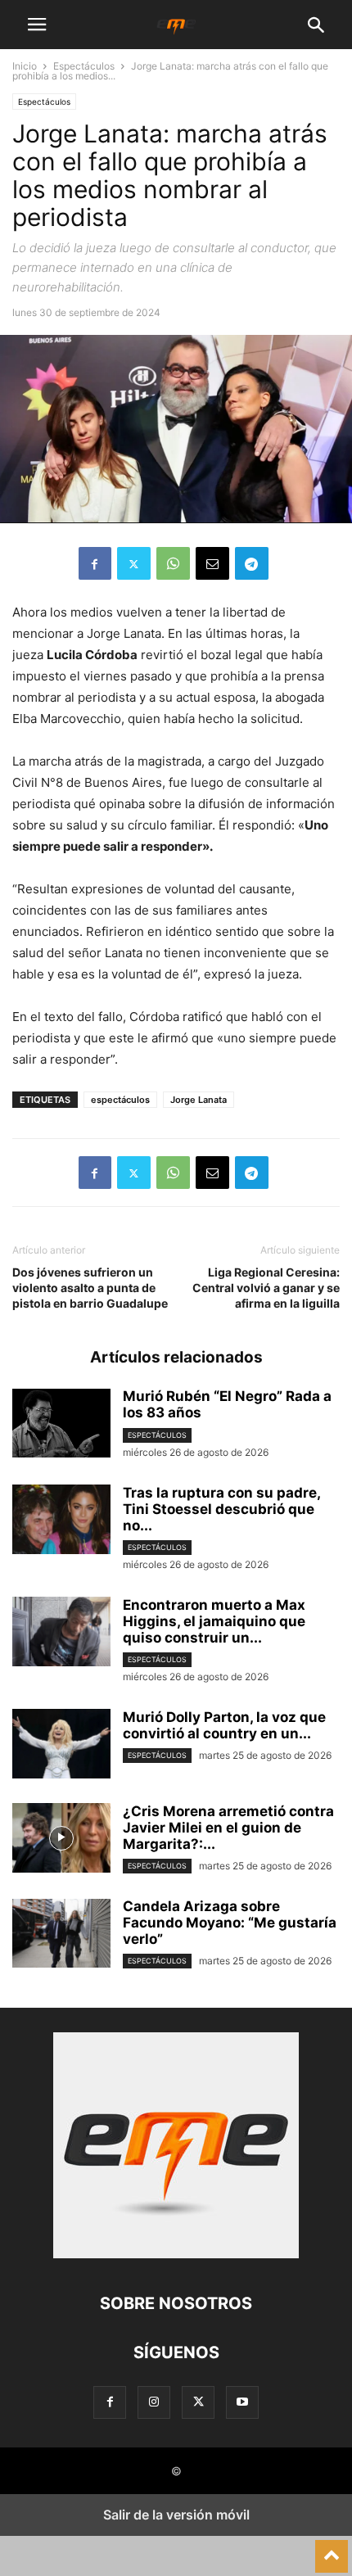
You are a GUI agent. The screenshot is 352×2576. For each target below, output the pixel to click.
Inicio (25, 66)
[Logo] (176, 2254)
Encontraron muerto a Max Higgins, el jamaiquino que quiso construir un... (214, 1621)
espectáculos (120, 1100)
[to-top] (332, 2549)
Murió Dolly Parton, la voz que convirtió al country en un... (224, 1725)
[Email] (212, 563)
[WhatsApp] (173, 563)
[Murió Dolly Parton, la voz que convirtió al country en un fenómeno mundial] (61, 1746)
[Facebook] (95, 563)
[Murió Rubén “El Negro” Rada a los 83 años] (61, 1425)
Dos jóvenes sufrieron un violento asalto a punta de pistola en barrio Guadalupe (90, 1288)
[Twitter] (134, 563)
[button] (37, 25)
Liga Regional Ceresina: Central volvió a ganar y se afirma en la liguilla (266, 1288)
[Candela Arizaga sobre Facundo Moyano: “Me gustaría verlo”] (61, 1935)
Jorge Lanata (199, 1100)
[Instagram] (154, 2402)
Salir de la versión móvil (176, 2515)
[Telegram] (252, 563)
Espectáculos (84, 66)
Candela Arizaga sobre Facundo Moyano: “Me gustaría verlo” (230, 1923)
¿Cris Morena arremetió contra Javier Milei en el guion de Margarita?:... (228, 1828)
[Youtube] (242, 2402)
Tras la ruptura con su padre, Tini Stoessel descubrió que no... (221, 1509)
